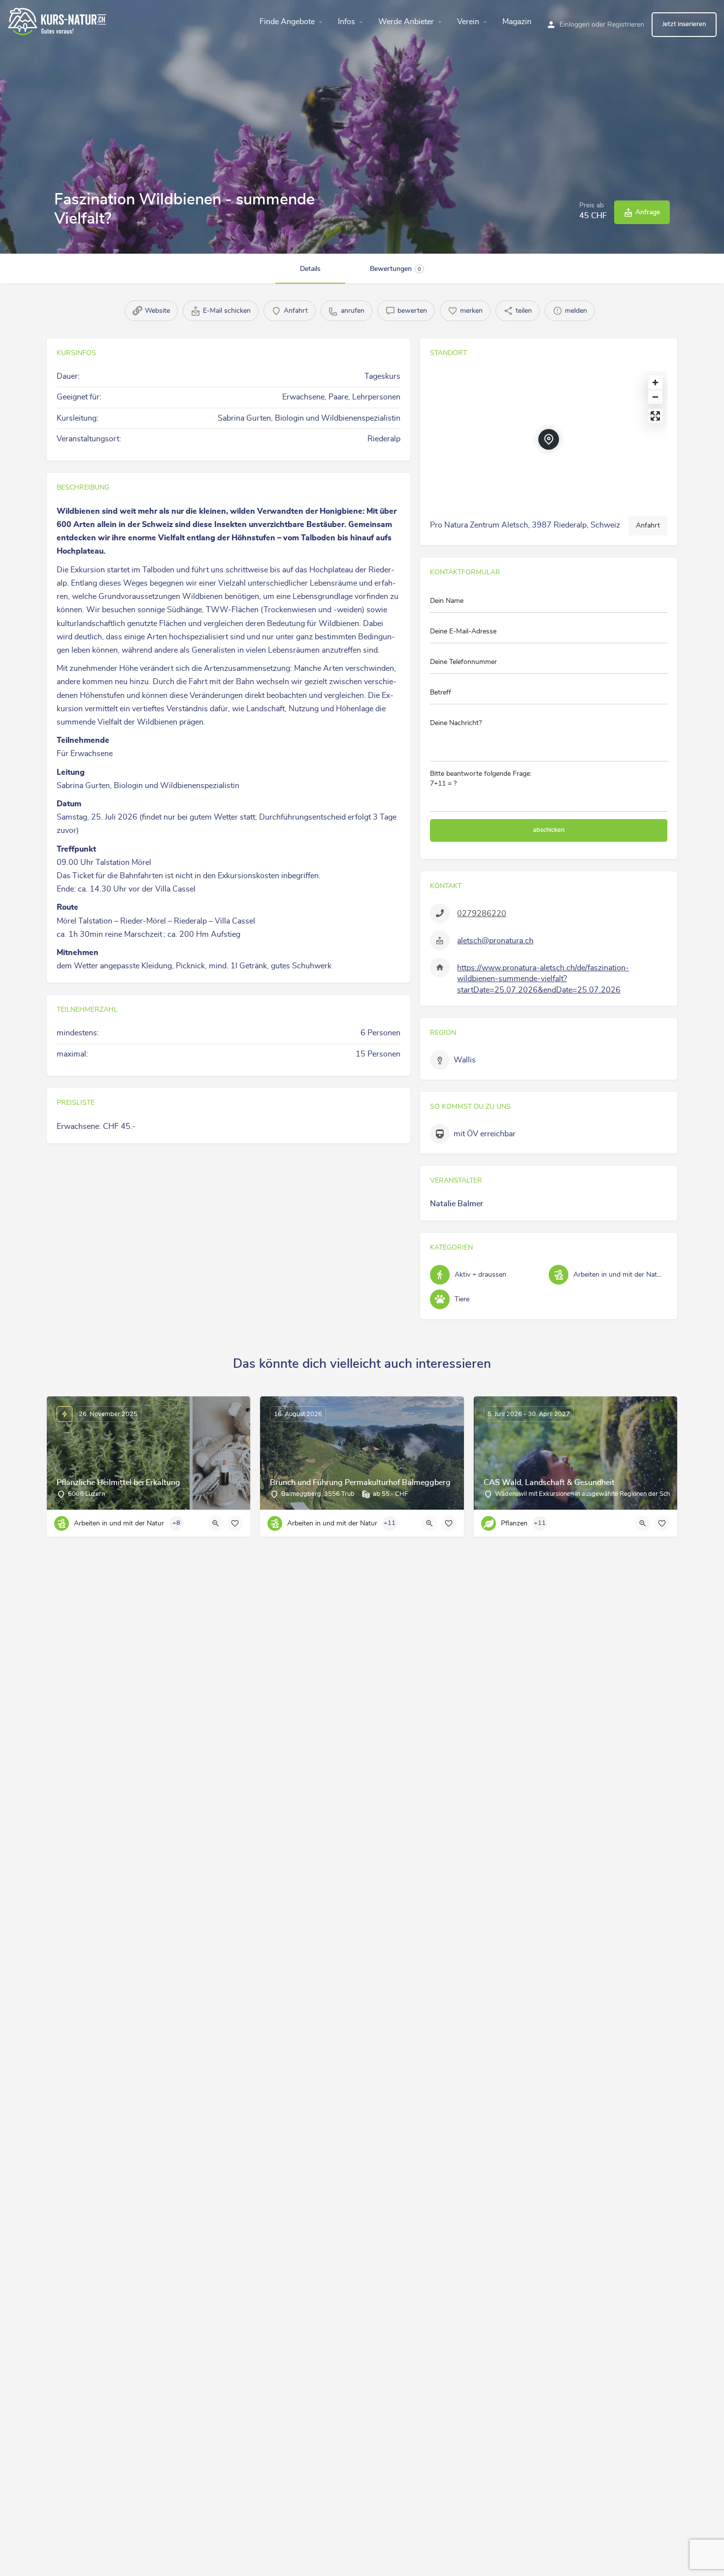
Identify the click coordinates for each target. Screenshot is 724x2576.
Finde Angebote (287, 22)
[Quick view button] (216, 1523)
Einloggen (575, 25)
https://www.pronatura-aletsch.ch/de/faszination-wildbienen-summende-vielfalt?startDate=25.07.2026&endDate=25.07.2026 (543, 979)
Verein (468, 22)
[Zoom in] (655, 382)
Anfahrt (648, 526)
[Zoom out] (655, 397)
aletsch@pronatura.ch (495, 941)
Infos (346, 22)
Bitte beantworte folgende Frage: (481, 779)
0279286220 (482, 914)
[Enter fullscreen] (655, 416)
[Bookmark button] (235, 1523)
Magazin (517, 22)
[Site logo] (58, 20)
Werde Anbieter (406, 22)
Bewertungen (395, 269)
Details (310, 269)
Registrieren (626, 25)
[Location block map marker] (549, 439)
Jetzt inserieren (684, 24)
